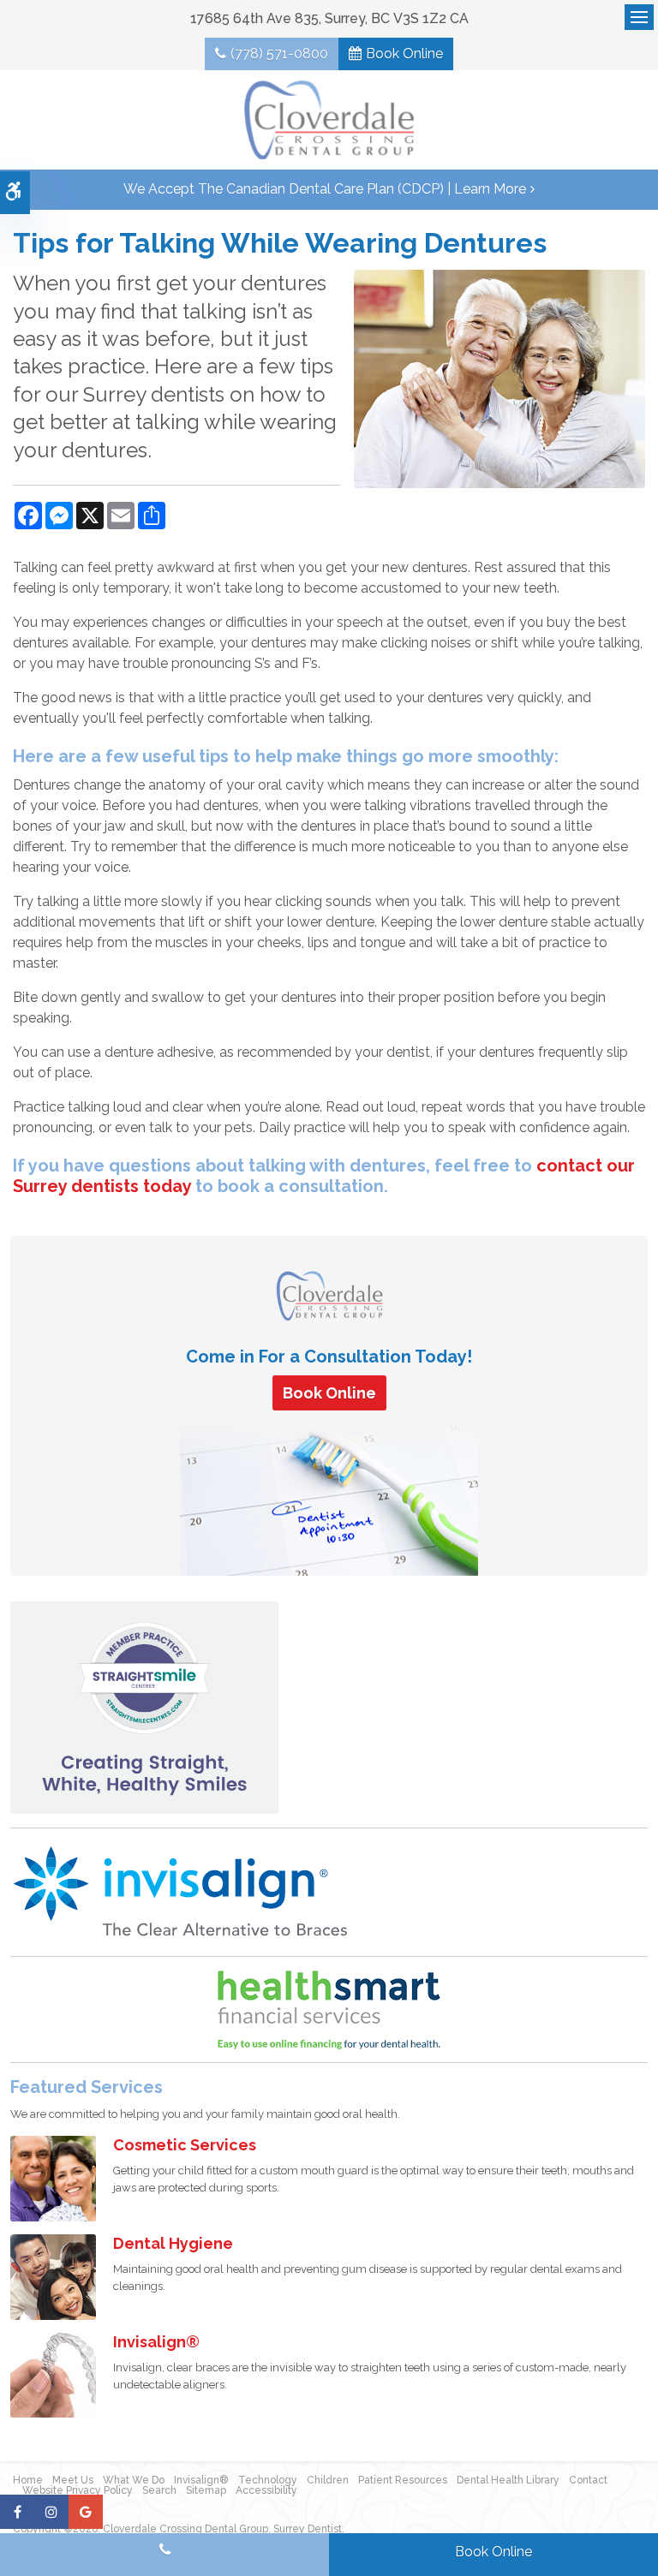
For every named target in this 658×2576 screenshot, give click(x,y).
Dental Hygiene (173, 2243)
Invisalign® (156, 2342)
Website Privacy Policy (78, 2490)
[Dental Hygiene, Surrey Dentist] (53, 2276)
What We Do (134, 2480)
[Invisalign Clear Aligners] (182, 1891)
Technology (268, 2480)
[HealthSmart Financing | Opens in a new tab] (329, 2010)
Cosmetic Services (185, 2145)
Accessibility (266, 2490)
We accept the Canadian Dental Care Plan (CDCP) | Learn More (325, 189)
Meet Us (73, 2480)
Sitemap (206, 2490)
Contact (588, 2480)
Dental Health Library (508, 2480)
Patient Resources (403, 2480)
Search (159, 2490)
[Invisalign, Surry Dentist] (53, 2374)
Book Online (404, 54)
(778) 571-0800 (279, 54)
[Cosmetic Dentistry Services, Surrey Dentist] (53, 2177)
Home (28, 2480)
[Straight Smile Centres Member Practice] (144, 1707)
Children (328, 2480)
